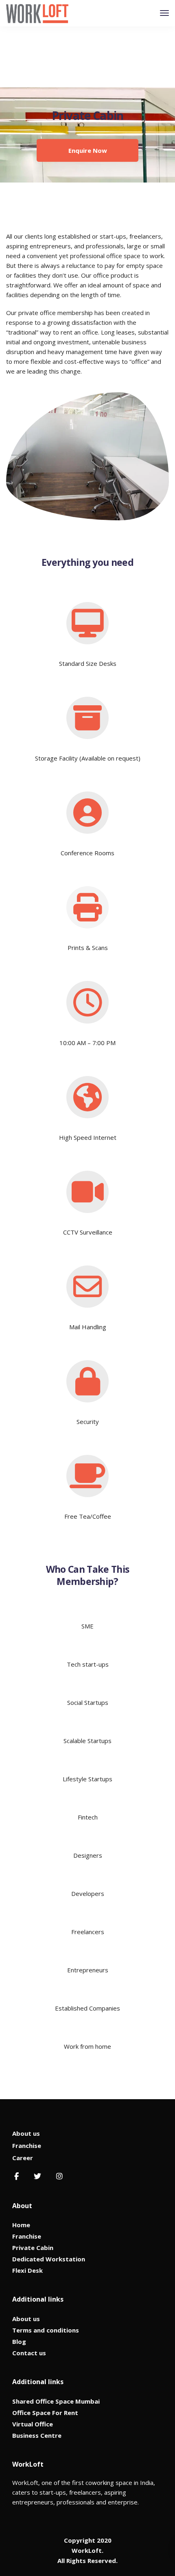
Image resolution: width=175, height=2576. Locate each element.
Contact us (29, 2353)
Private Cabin (33, 2248)
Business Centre (37, 2435)
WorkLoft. (87, 2550)
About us (26, 2133)
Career (23, 2158)
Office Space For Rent (45, 2413)
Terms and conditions (46, 2330)
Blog (19, 2341)
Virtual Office (33, 2424)
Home (21, 2225)
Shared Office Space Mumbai (56, 2401)
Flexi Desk (27, 2270)
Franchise (27, 2146)
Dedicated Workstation (49, 2259)
